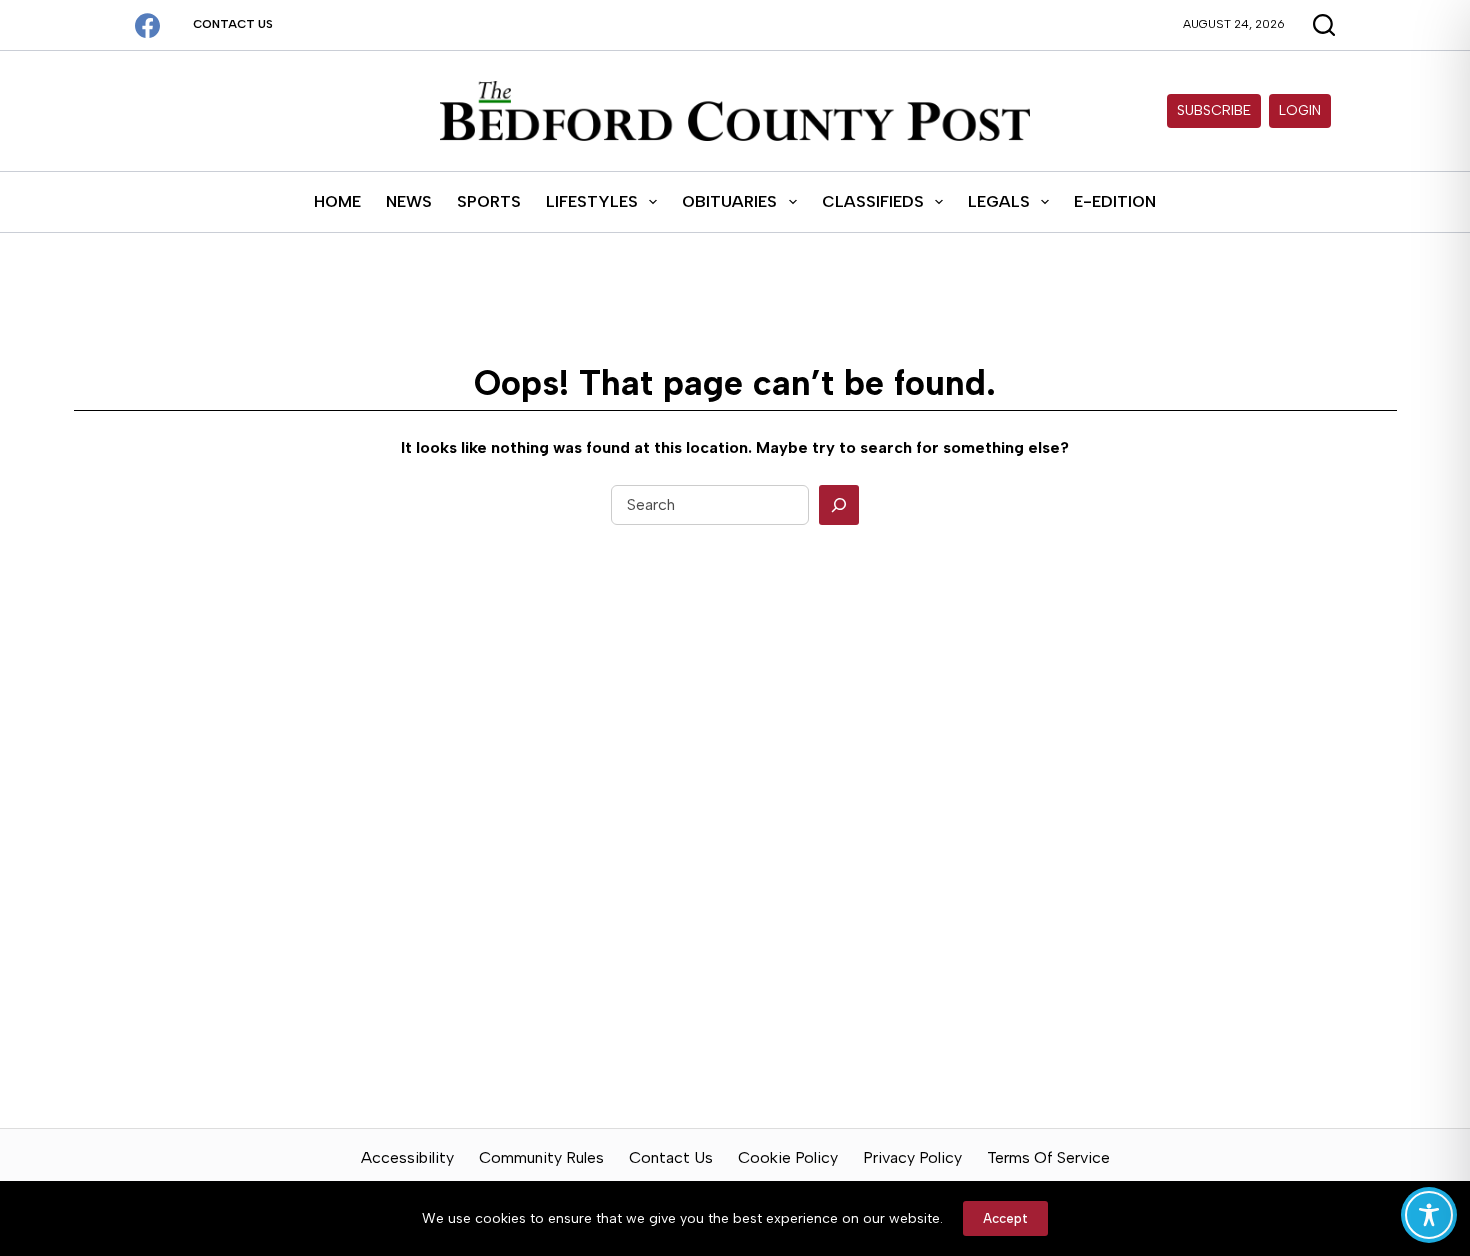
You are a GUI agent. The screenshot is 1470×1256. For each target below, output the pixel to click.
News (409, 201)
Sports (489, 201)
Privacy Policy (912, 1157)
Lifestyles (592, 201)
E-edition (1115, 201)
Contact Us (233, 24)
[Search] (839, 505)
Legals (999, 201)
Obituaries (729, 201)
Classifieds (873, 201)
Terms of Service (1048, 1157)
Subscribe (1214, 110)
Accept (1005, 1218)
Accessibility (407, 1157)
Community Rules (541, 1157)
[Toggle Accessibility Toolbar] (1429, 1215)
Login (1300, 110)
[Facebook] (147, 25)
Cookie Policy (788, 1157)
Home (337, 201)
